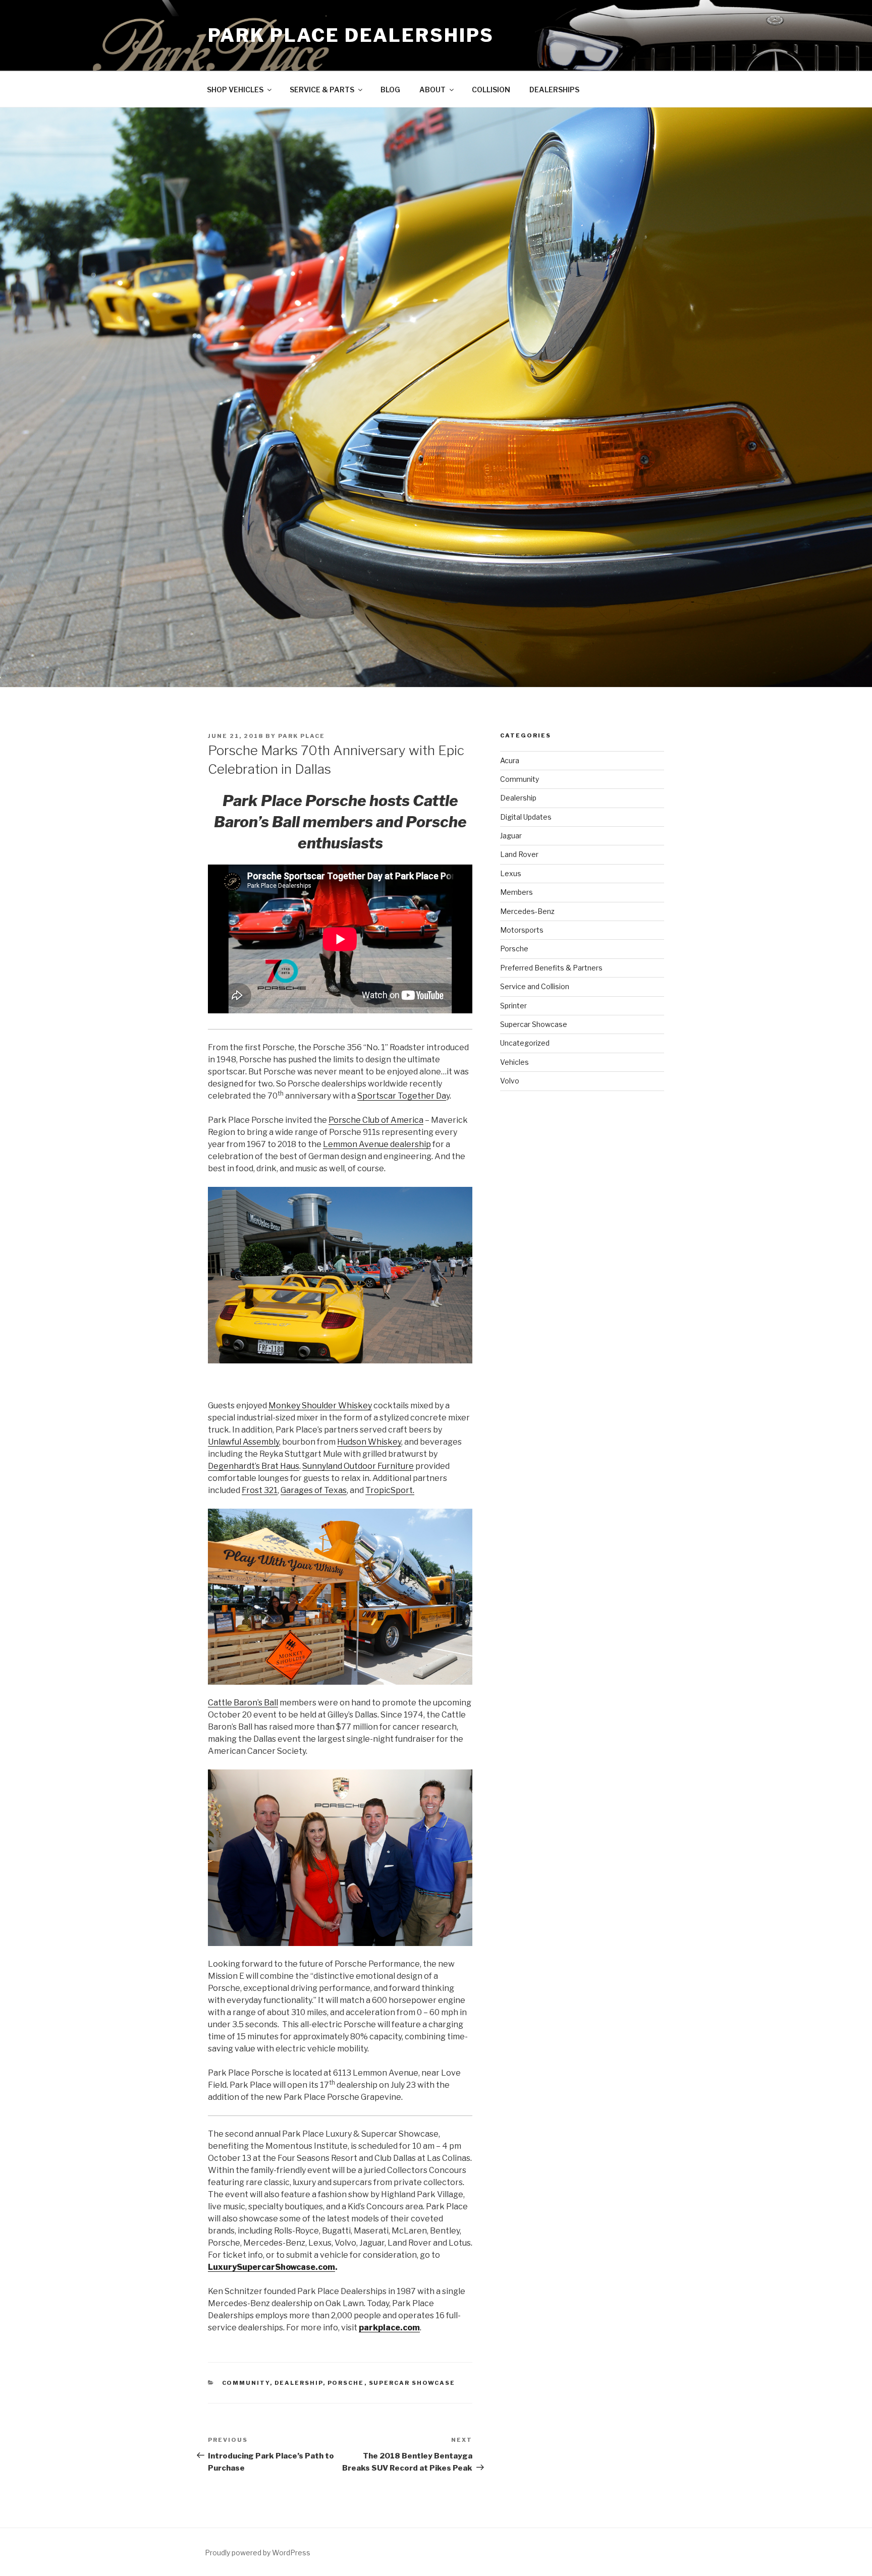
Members (516, 892)
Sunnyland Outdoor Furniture (358, 1466)
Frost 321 (260, 1490)
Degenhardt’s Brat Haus (254, 1466)
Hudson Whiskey (369, 1442)
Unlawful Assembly (243, 1442)
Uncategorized (525, 1043)
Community (246, 2383)
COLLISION (491, 90)
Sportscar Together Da (402, 1096)
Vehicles (514, 1062)
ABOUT (432, 90)
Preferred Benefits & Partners (551, 968)
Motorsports (522, 930)
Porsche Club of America (376, 1120)
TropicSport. (390, 1490)
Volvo (510, 1081)
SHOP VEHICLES (235, 90)
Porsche (346, 2383)
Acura (510, 760)
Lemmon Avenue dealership (377, 1144)
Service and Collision (535, 986)
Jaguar (511, 836)
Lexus (511, 873)
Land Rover (519, 854)
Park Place (302, 736)
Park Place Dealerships (351, 35)
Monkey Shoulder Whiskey (320, 1406)
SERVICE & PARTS (322, 90)
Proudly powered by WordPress (258, 2553)
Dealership (299, 2383)
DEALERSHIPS (554, 90)
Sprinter (513, 1006)
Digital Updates (526, 817)
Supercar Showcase (412, 2383)
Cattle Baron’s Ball (243, 1703)
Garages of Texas (314, 1490)
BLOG (390, 90)
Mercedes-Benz (527, 911)
